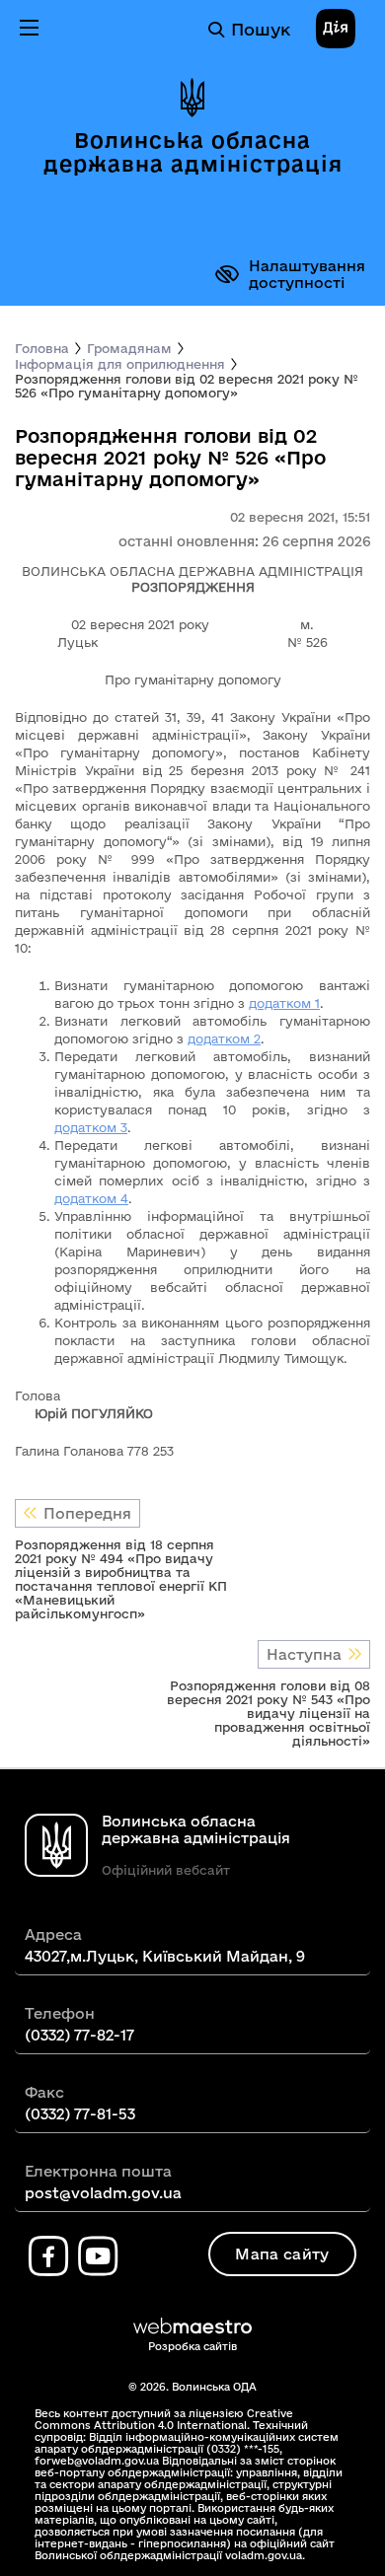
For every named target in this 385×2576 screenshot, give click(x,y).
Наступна (304, 1654)
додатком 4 (91, 1198)
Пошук (261, 29)
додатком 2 (224, 1038)
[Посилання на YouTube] (98, 2256)
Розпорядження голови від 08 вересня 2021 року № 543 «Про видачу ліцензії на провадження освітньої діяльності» (269, 1713)
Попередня (87, 1513)
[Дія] (336, 30)
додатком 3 (91, 1127)
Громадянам (129, 348)
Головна (42, 348)
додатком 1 (284, 1003)
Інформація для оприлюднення (120, 364)
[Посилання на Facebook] (48, 2256)
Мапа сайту (282, 2254)
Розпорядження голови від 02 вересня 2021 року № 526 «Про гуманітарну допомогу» (187, 386)
